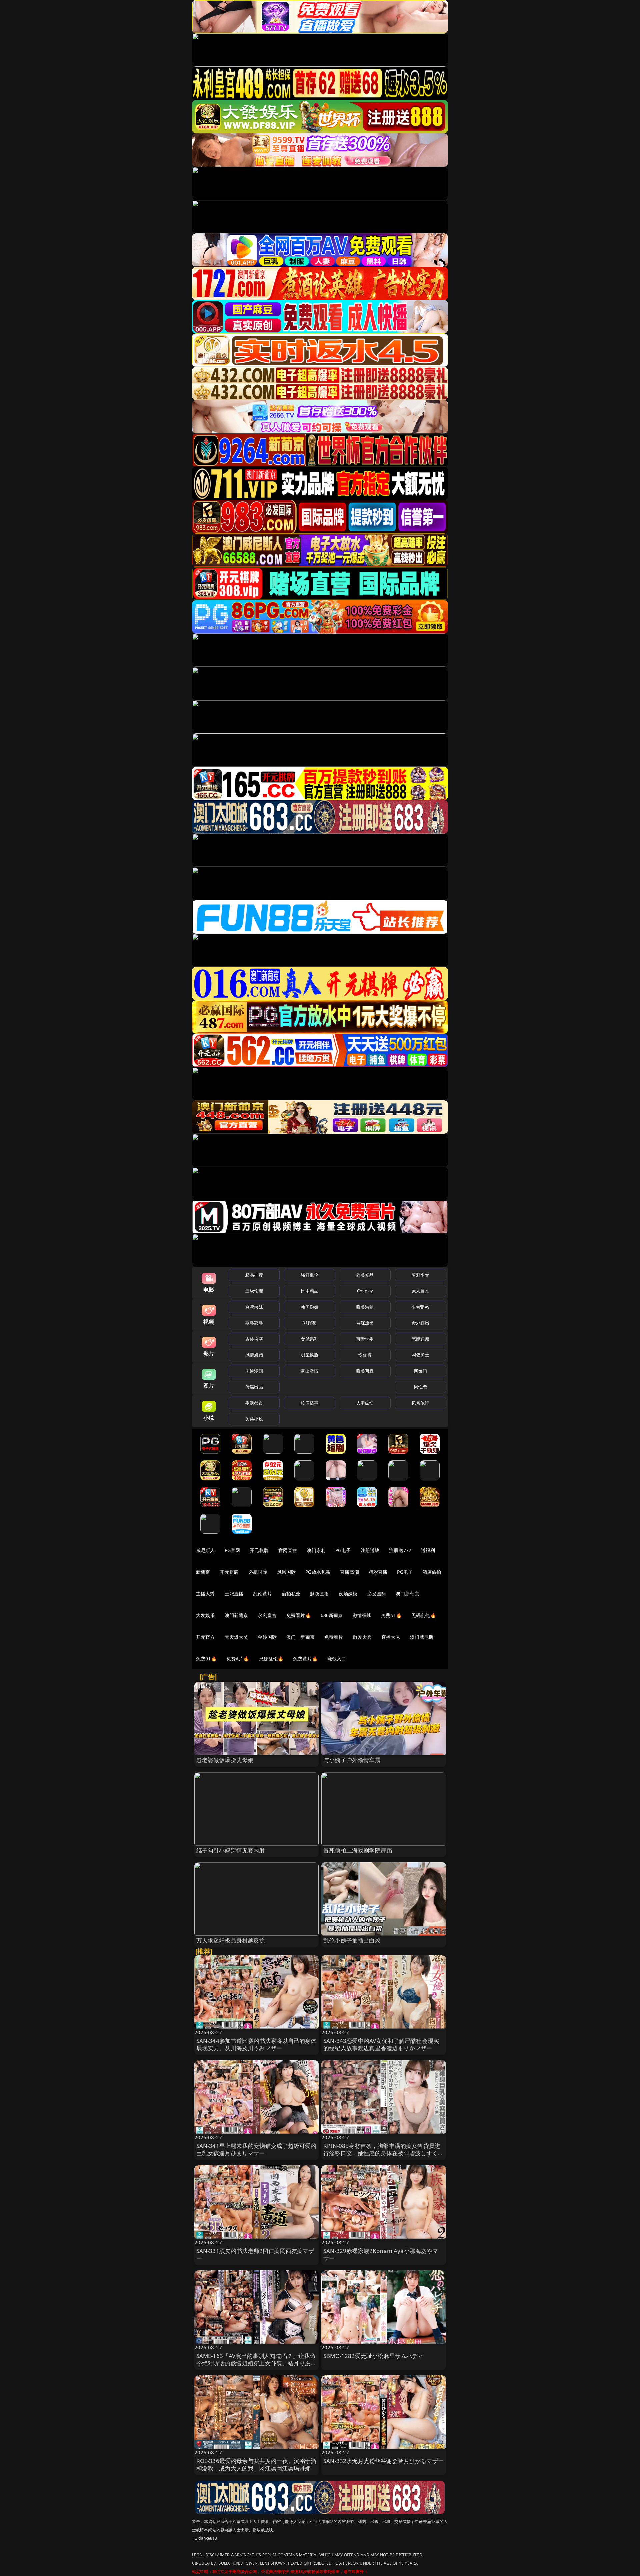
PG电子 (343, 1550)
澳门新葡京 (407, 1594)
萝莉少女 (420, 1275)
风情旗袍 (254, 1355)
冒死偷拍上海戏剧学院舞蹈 (358, 1850)
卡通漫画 (254, 1371)
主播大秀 (205, 1594)
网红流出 (365, 1323)
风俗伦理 (420, 1403)
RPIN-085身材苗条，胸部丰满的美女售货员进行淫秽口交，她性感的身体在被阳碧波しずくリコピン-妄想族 (383, 2153)
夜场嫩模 (348, 1594)
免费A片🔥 (238, 1659)
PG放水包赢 (318, 1572)
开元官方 (205, 1637)
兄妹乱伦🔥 (271, 1659)
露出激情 (309, 1371)
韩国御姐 (309, 1307)
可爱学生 (365, 1339)
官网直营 (288, 1550)
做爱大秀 (362, 1637)
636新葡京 (332, 1615)
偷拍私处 (291, 1594)
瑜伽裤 (365, 1355)
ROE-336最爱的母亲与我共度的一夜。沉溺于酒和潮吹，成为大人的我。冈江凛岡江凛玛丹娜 (256, 2464)
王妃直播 (234, 1594)
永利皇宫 (267, 1615)
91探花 (309, 1323)
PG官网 (232, 1550)
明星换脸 (309, 1355)
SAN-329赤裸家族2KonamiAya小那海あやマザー (381, 2254)
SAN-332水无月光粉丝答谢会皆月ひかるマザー (383, 2461)
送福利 (428, 1550)
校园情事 (309, 1403)
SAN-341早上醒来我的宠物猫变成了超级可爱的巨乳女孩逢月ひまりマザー (256, 2149)
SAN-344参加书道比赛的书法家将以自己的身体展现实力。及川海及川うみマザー (256, 2044)
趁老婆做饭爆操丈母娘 (225, 1760)
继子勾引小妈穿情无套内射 (231, 1850)
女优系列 (309, 1339)
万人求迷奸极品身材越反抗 (231, 1940)
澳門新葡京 (236, 1615)
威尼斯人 (205, 1550)
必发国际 (377, 1594)
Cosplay (365, 1291)
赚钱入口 (337, 1659)
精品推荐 (254, 1275)
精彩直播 (378, 1572)
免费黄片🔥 (305, 1659)
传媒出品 (254, 1387)
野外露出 (420, 1323)
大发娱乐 (205, 1615)
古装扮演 (254, 1339)
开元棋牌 (259, 1550)
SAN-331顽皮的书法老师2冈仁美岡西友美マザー (255, 2254)
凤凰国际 (286, 1572)
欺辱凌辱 (254, 1323)
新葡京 (203, 1572)
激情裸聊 (362, 1615)
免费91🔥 (206, 1659)
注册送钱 (370, 1550)
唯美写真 (365, 1371)
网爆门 (420, 1371)
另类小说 (254, 1419)
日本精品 (309, 1291)
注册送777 (400, 1550)
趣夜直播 (319, 1594)
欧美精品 (365, 1275)
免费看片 (334, 1637)
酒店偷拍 (432, 1572)
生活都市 (254, 1403)
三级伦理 (254, 1291)
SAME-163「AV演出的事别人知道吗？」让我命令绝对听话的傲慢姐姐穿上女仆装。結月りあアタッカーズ (256, 2363)
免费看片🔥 (299, 1615)
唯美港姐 (365, 1307)
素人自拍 (420, 1291)
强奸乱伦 (309, 1275)
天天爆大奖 (236, 1637)
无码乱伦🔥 (424, 1615)
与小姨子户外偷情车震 (352, 1760)
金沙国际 (267, 1637)
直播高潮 (349, 1572)
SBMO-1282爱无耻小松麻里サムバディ (373, 2356)
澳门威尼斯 (422, 1637)
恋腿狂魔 (420, 1339)
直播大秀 (391, 1637)
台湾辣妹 (254, 1307)
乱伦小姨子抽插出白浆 (352, 1940)
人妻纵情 (365, 1403)
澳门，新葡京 (300, 1637)
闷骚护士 (420, 1355)
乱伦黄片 (262, 1594)
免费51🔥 (391, 1615)
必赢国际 (258, 1572)
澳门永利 (316, 1550)
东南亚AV (420, 1307)
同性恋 (420, 1387)
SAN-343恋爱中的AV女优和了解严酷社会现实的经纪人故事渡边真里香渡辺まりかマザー (381, 2044)
